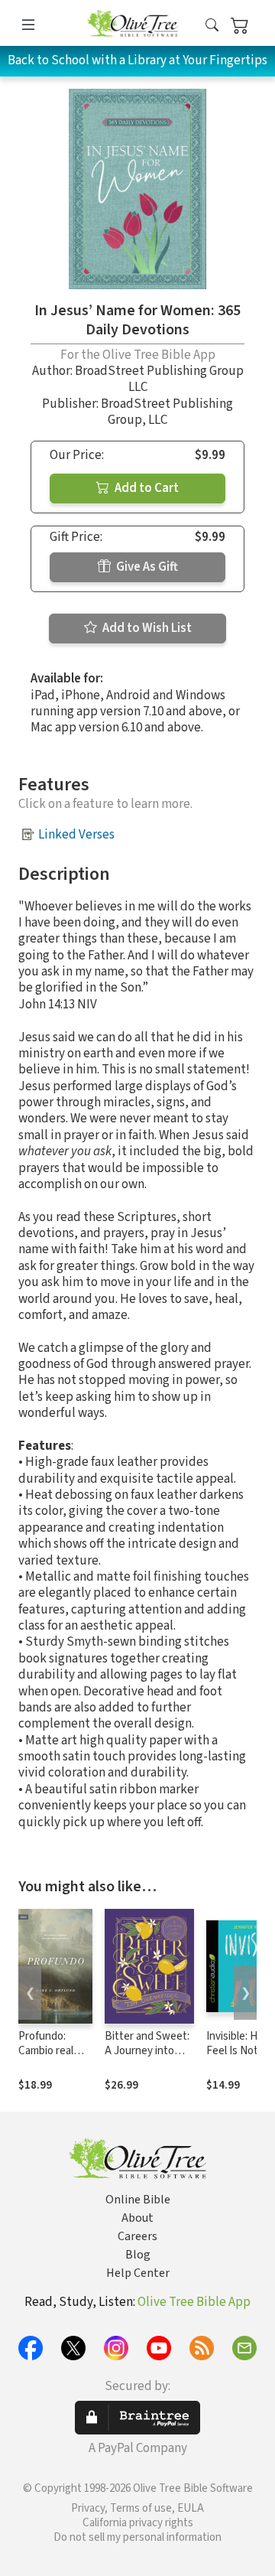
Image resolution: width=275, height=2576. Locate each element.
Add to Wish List (146, 628)
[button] (212, 26)
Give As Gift (146, 567)
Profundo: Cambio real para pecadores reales (55, 2058)
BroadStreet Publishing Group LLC (159, 379)
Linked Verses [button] (76, 835)
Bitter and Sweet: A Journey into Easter (147, 2051)
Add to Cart (146, 488)
